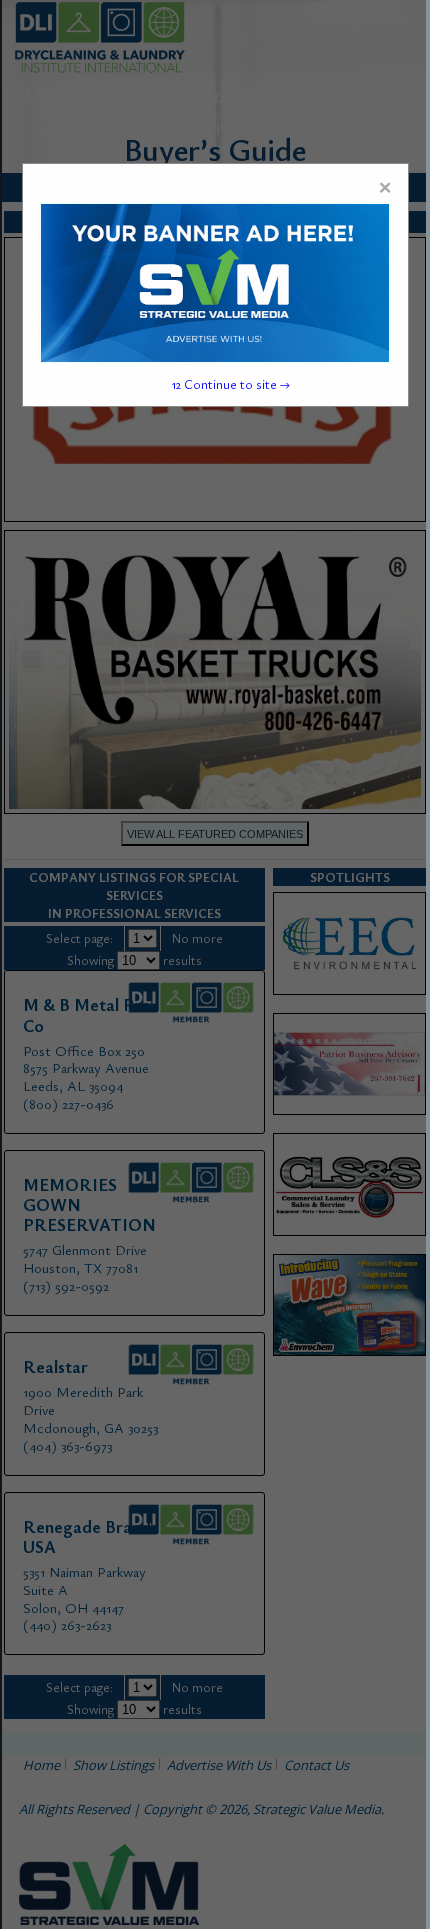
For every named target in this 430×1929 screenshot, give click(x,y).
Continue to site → (231, 384)
